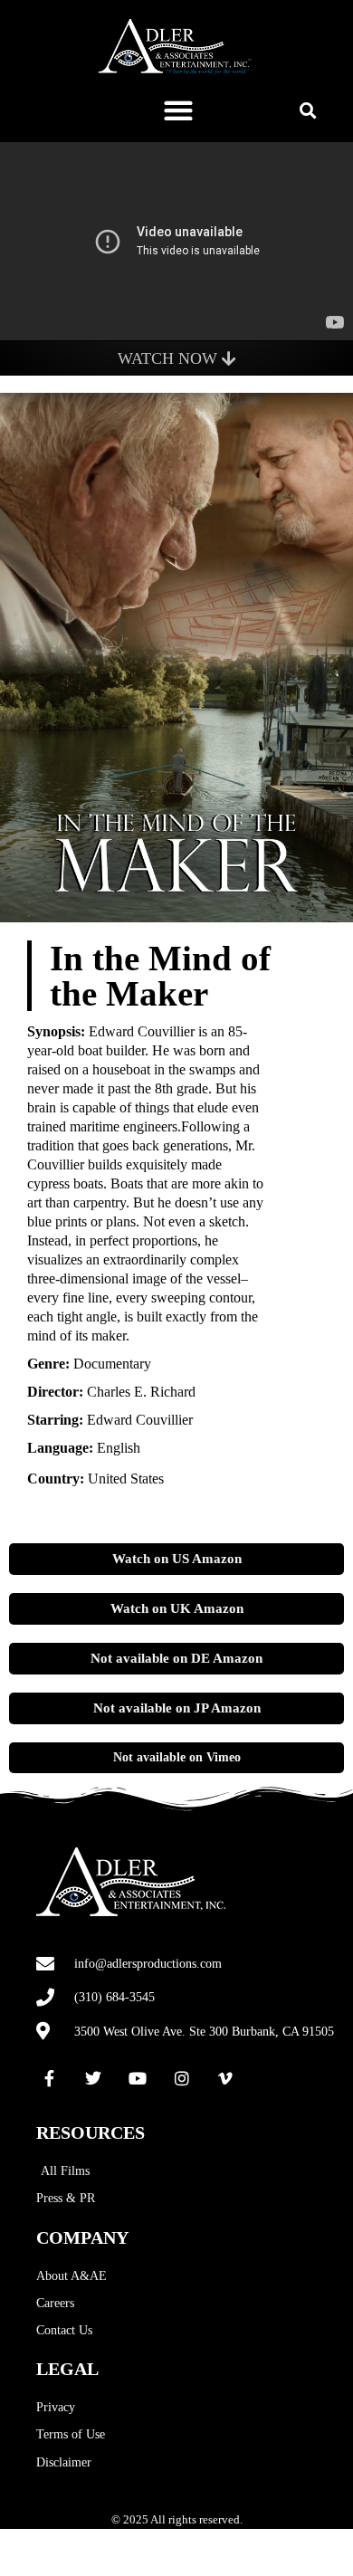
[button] (179, 110)
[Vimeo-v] (225, 2079)
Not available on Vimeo (177, 1757)
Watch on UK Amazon (177, 1608)
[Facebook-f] (50, 2079)
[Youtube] (138, 2079)
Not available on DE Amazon (176, 1658)
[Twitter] (94, 2079)
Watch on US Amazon (177, 1559)
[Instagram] (182, 2079)
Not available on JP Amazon (177, 1708)
